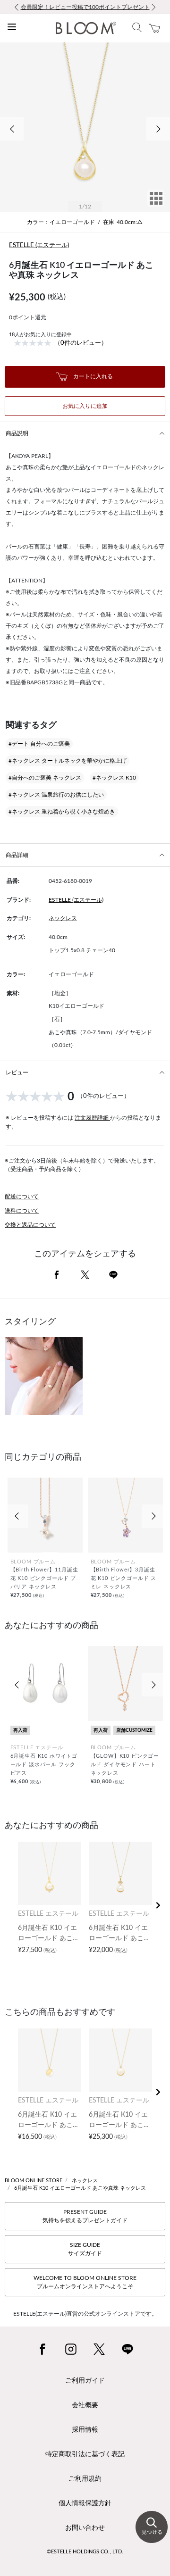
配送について (22, 1197)
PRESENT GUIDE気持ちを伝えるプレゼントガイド (85, 2216)
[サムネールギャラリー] (156, 205)
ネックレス (63, 918)
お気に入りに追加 (85, 406)
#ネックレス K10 (114, 778)
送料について (22, 1211)
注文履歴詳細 (92, 1118)
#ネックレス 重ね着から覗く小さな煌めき (62, 812)
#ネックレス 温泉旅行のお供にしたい (56, 795)
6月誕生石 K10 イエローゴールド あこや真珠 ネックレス (80, 2188)
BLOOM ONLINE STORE (34, 2181)
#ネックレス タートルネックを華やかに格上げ (68, 761)
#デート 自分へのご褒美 (39, 744)
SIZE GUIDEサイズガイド (85, 2249)
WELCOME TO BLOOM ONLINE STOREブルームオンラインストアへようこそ (85, 2282)
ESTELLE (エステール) (39, 245)
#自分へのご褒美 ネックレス (45, 778)
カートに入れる (92, 376)
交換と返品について (30, 1225)
